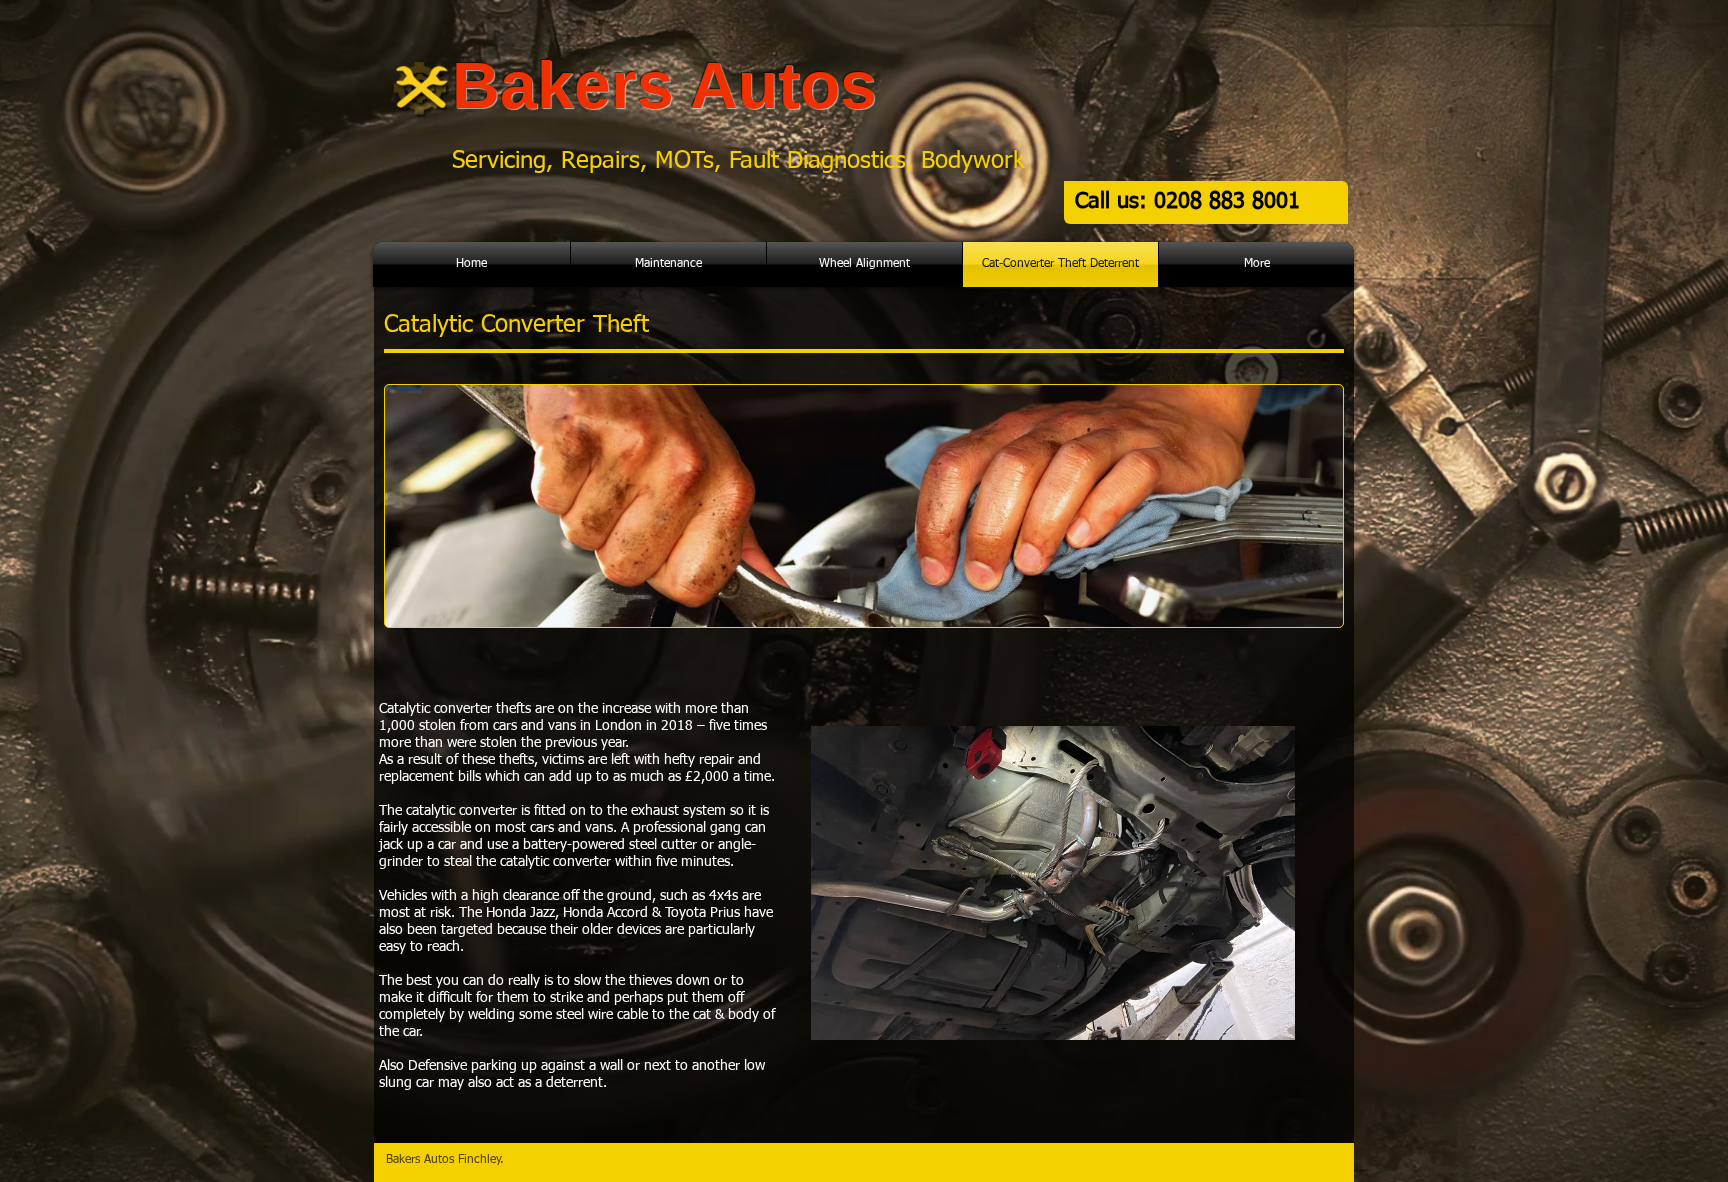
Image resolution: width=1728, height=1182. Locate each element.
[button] (1053, 883)
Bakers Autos (664, 85)
